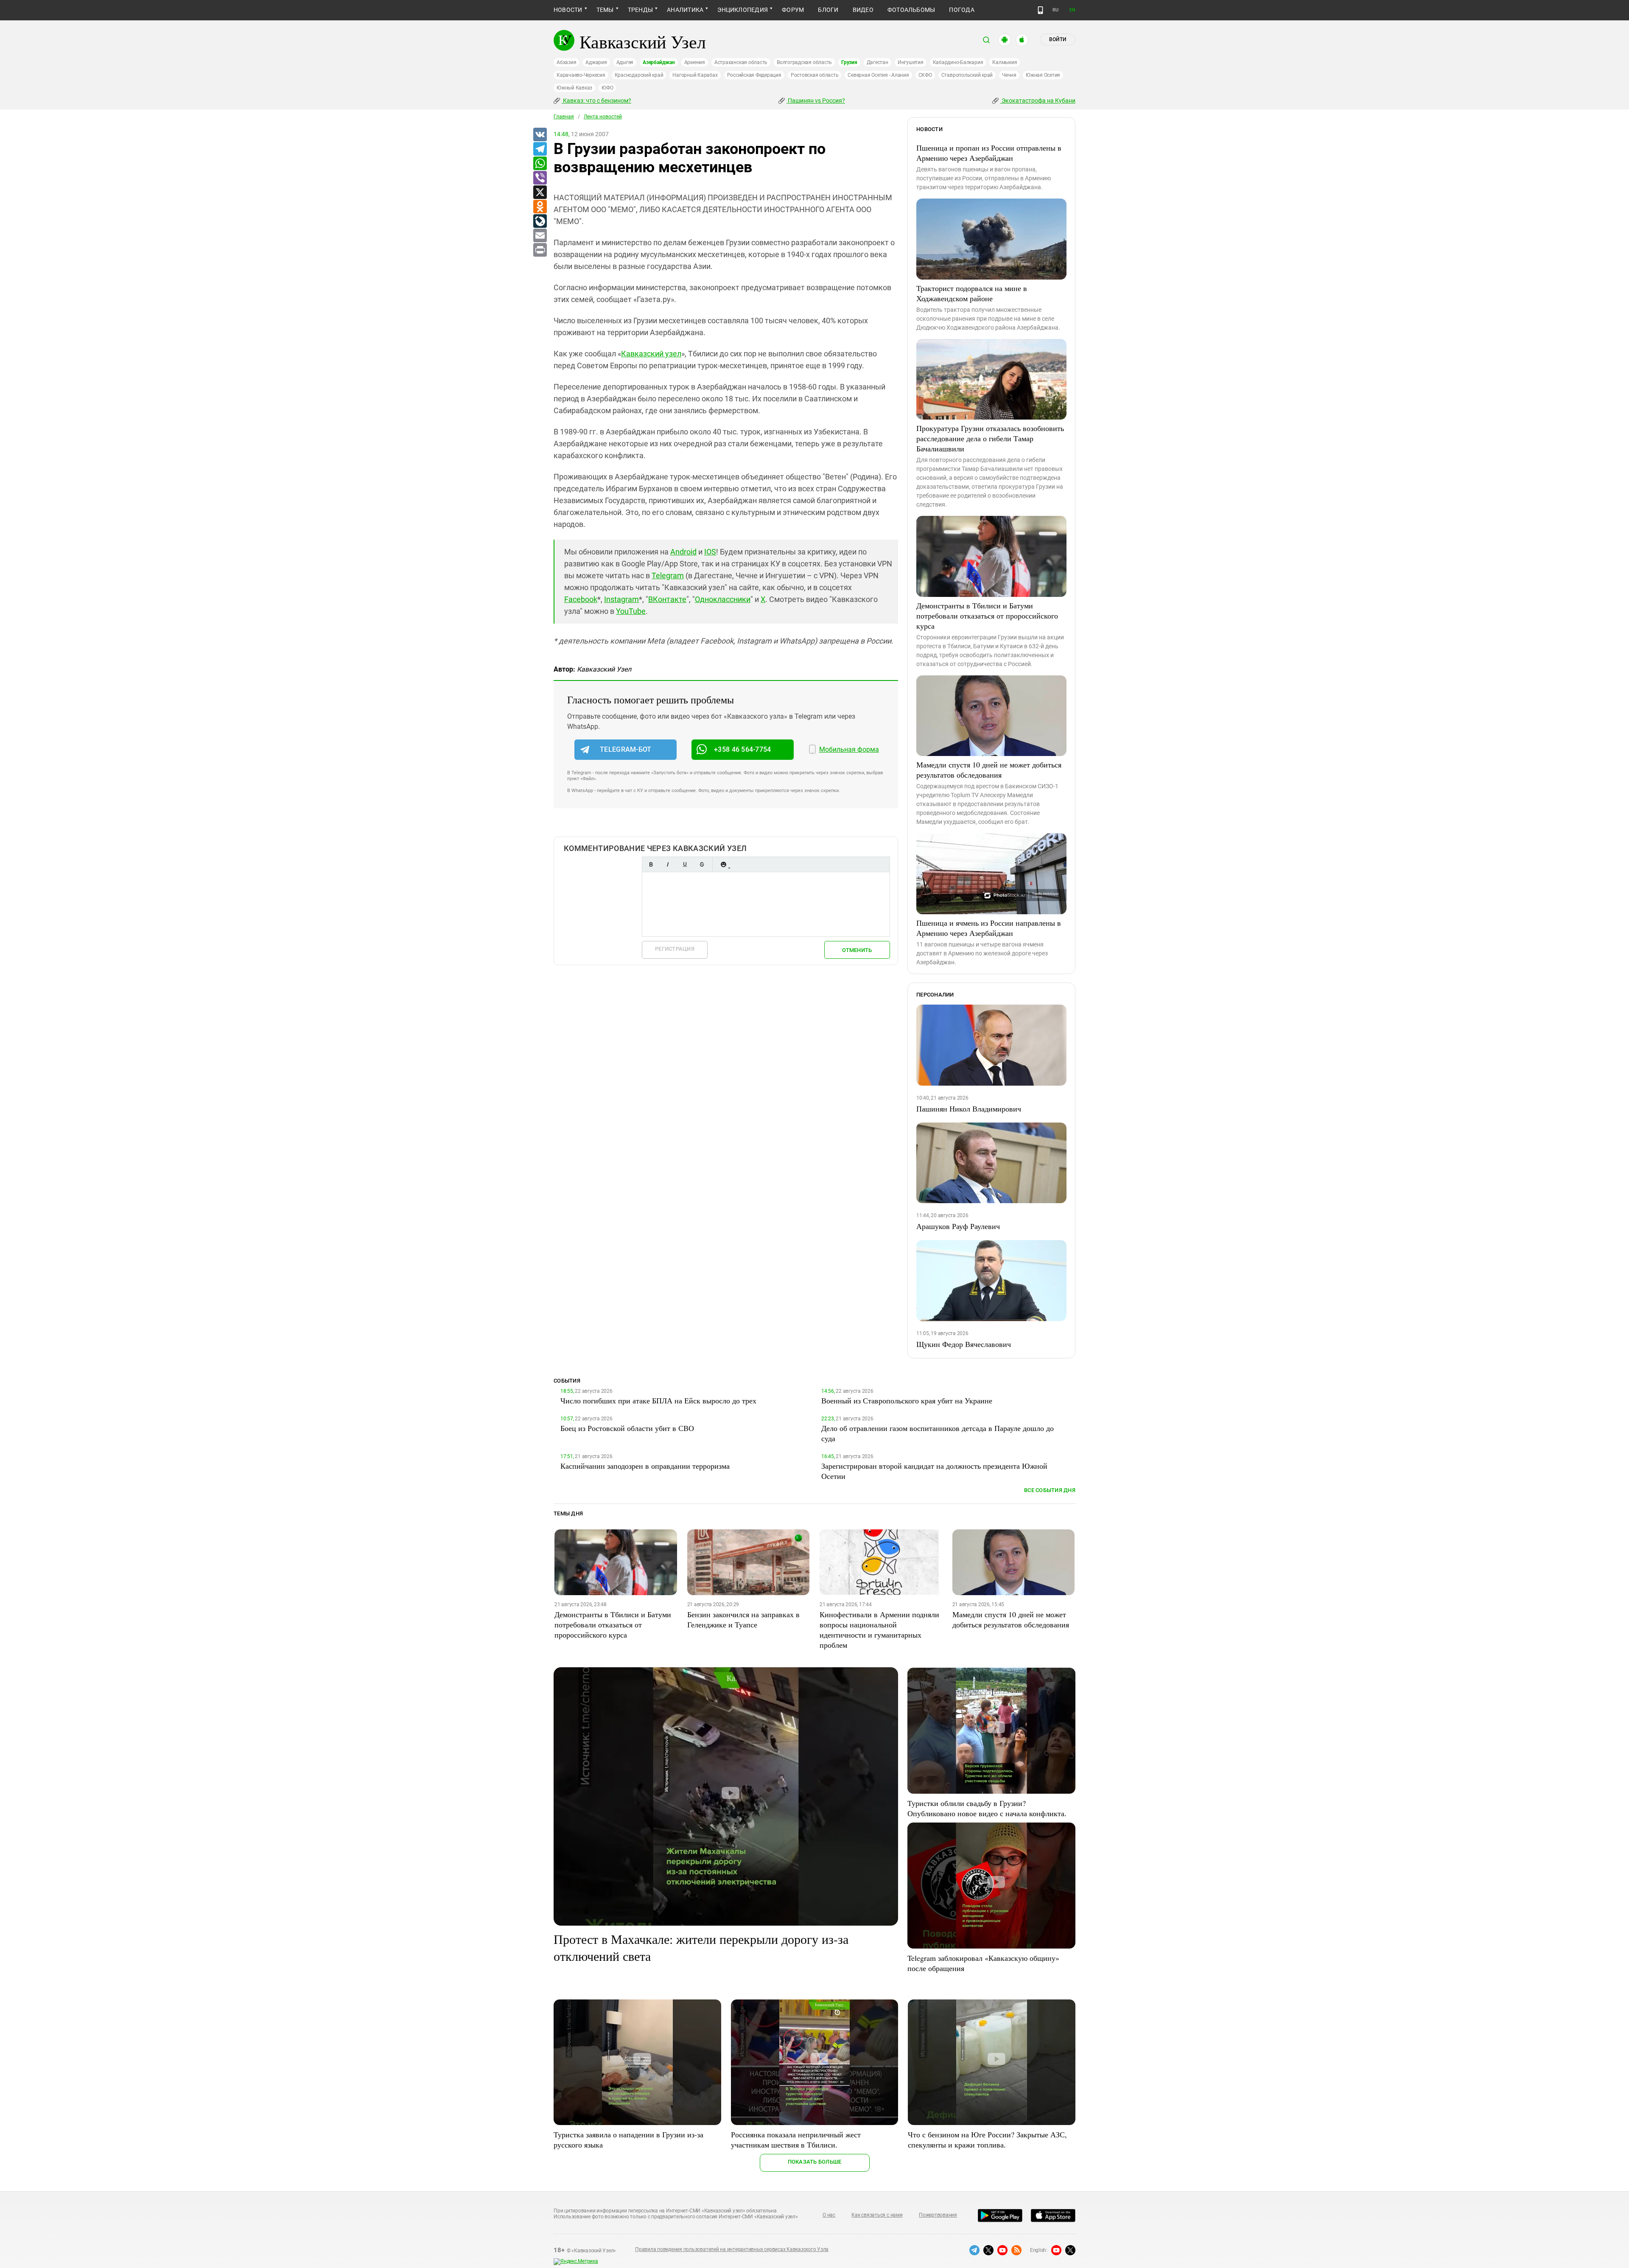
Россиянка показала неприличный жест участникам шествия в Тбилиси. (796, 2139)
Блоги (828, 10)
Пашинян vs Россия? (816, 101)
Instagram (621, 599)
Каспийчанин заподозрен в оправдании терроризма (645, 1466)
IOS (710, 552)
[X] (540, 193)
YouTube (631, 611)
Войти (1058, 39)
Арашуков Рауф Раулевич (958, 1226)
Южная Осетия (1043, 75)
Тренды (640, 10)
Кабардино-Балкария (958, 62)
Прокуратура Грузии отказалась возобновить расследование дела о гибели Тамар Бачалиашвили (990, 438)
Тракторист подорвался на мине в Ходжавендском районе (972, 293)
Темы (605, 10)
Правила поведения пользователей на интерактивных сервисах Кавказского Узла (732, 2249)
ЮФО (607, 88)
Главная (564, 117)
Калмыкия (1005, 62)
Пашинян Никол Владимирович (969, 1109)
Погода (961, 10)
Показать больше (815, 2162)
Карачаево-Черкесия (581, 75)
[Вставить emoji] (723, 864)
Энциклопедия (743, 10)
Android (683, 552)
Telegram (668, 575)
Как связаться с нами (877, 2215)
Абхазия (566, 62)
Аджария (596, 62)
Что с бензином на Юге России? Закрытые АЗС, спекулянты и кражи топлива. (987, 2139)
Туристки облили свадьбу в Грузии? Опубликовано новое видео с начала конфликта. (987, 1808)
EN (1072, 10)
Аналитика (685, 10)
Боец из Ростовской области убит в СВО (627, 1428)
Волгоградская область (804, 62)
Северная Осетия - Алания (878, 75)
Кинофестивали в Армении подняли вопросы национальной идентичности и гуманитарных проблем (879, 1630)
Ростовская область (815, 75)
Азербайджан (659, 62)
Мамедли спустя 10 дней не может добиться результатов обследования (989, 770)
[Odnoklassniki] (540, 207)
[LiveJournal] (540, 221)
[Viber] (540, 178)
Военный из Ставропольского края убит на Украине (907, 1400)
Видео (863, 10)
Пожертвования (938, 2215)
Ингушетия (911, 62)
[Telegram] (540, 149)
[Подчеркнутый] (685, 864)
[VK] (540, 135)
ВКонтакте (667, 599)
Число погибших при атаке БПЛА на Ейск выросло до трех (658, 1400)
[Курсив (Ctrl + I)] (668, 864)
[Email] (540, 236)
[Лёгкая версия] (1040, 10)
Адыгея (625, 62)
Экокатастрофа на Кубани (1038, 101)
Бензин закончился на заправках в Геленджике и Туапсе (743, 1619)
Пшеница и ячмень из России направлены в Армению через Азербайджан (989, 928)
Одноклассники (723, 599)
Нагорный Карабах (695, 75)
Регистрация (675, 949)
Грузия (849, 62)
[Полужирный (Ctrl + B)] (651, 864)
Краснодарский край (639, 75)
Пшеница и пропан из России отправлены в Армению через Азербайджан (989, 153)
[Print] (540, 250)
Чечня (1009, 75)
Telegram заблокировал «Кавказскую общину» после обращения (983, 1963)
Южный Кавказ (574, 88)
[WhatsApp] (540, 164)
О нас (829, 2215)
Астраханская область (741, 62)
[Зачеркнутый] (702, 864)
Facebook (581, 599)
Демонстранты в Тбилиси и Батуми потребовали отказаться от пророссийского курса (987, 616)
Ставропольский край (967, 75)
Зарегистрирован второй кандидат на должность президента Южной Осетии (934, 1471)
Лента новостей (603, 117)
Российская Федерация (754, 75)
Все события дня (1050, 1490)
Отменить (857, 950)
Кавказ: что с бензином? (596, 101)
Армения (695, 62)
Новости (568, 10)
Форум (793, 10)
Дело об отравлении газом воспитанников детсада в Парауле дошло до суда (938, 1433)
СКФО (925, 75)
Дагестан (877, 62)
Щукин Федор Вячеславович (964, 1344)
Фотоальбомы (911, 10)
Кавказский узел (651, 354)
